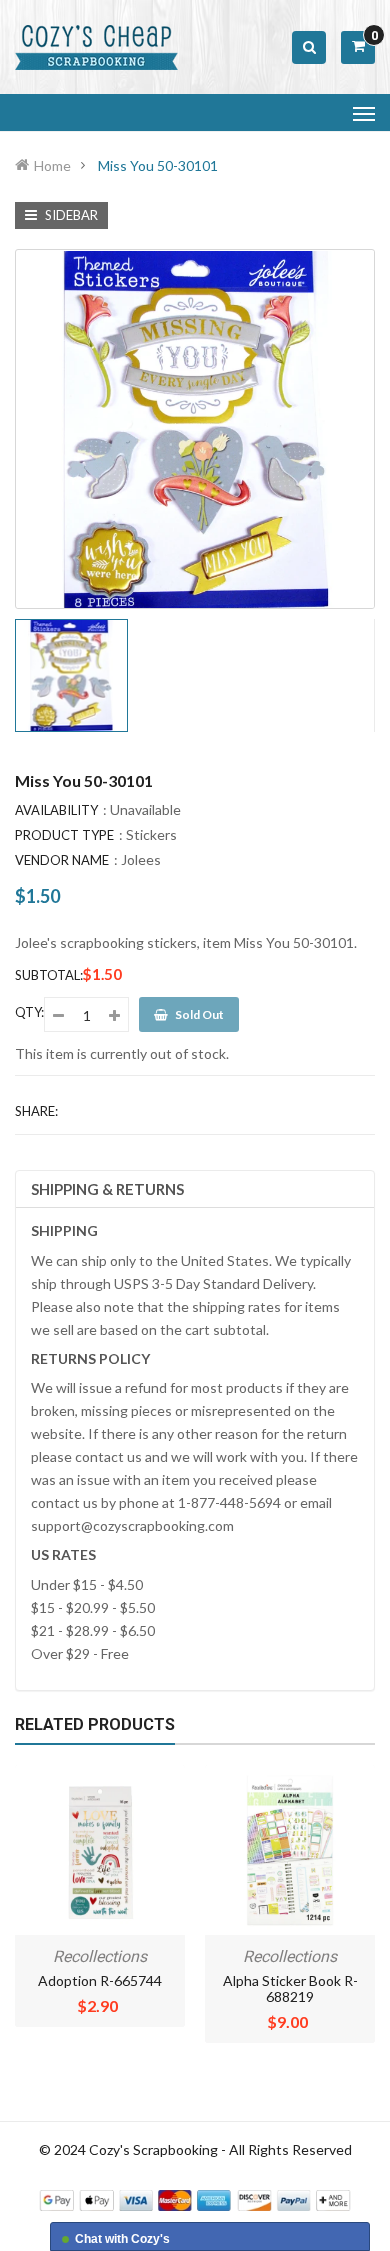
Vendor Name (62, 860)
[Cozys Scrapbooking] (195, 2198)
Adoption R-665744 (100, 1980)
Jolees (141, 859)
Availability (56, 810)
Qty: (29, 1012)
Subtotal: (49, 975)
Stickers (151, 834)
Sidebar (70, 215)
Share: (36, 1111)
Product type (64, 835)
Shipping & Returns (107, 1189)
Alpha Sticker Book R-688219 (290, 1988)
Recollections (100, 1956)
